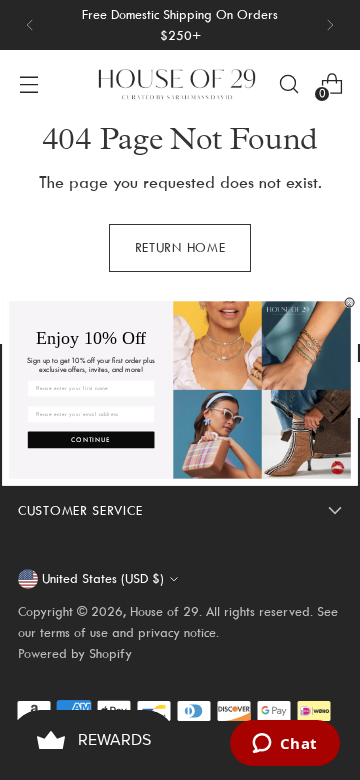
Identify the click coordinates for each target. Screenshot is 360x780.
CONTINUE (91, 439)
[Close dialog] (349, 302)
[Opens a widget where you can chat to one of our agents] (284, 745)
